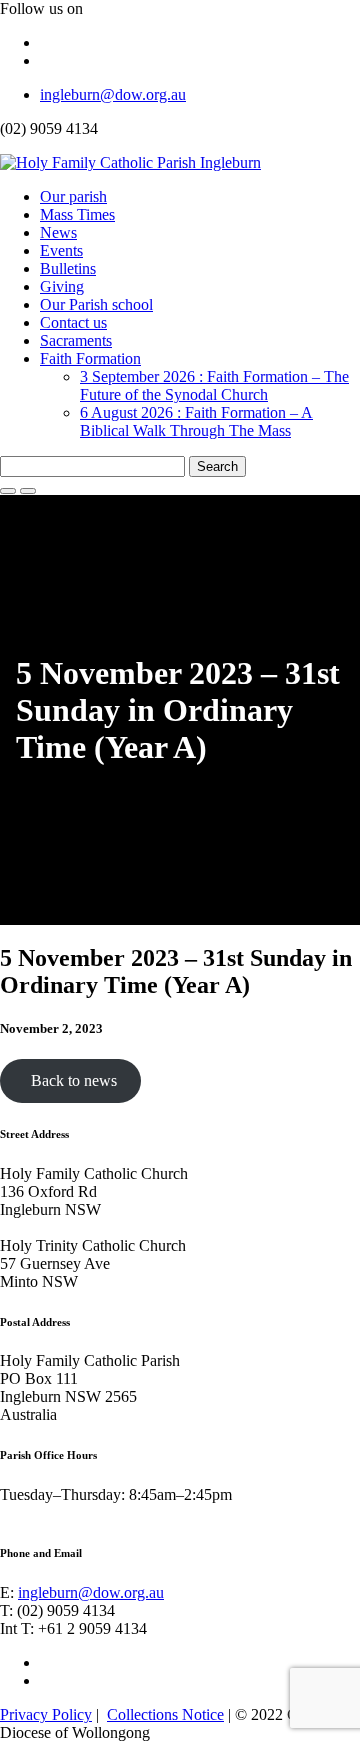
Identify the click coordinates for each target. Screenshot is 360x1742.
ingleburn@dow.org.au (113, 94)
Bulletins (68, 268)
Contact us (73, 322)
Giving (62, 286)
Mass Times (77, 214)
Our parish (73, 196)
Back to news (70, 1080)
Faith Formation (90, 358)
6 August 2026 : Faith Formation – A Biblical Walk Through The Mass (196, 421)
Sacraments (76, 340)
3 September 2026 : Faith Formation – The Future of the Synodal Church (214, 385)
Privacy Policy (46, 1714)
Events (61, 250)
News (58, 232)
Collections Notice (165, 1714)
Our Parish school (96, 304)
